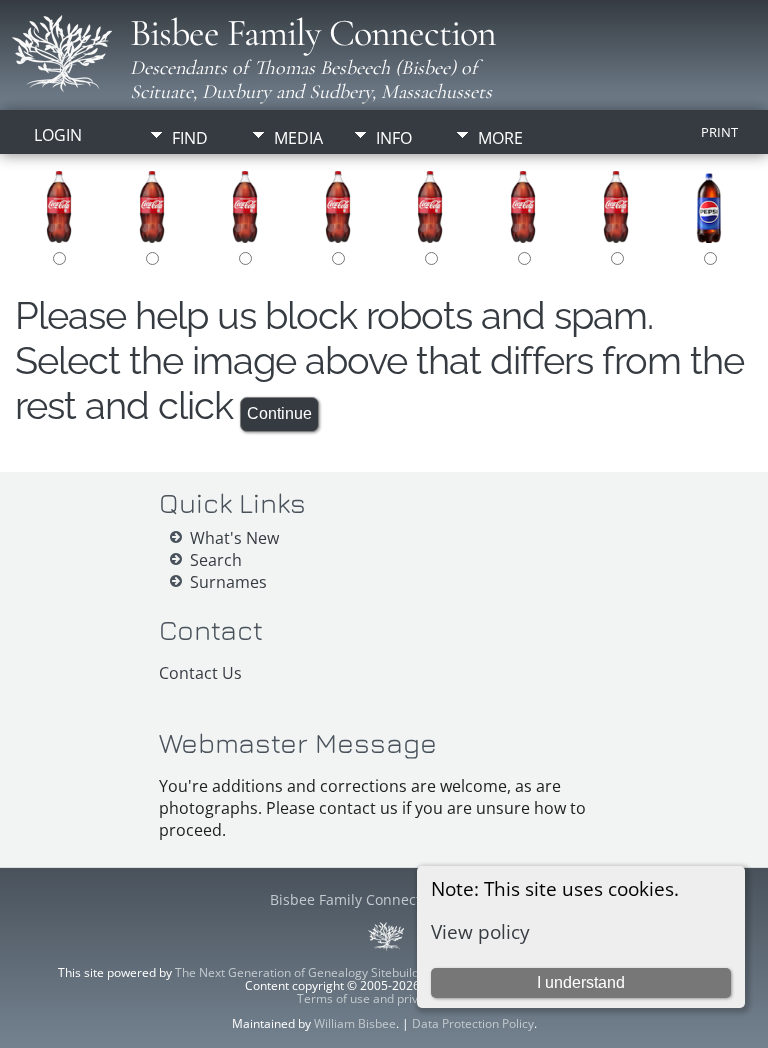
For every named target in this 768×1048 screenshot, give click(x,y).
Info (394, 138)
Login (58, 135)
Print (719, 132)
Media (298, 138)
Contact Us (200, 673)
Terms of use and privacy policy (384, 998)
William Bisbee (355, 1023)
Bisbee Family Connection (313, 33)
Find (190, 138)
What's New (234, 538)
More (500, 138)
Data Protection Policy (473, 1023)
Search (216, 560)
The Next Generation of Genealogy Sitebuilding (305, 972)
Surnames (228, 582)
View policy (480, 931)
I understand (581, 982)
